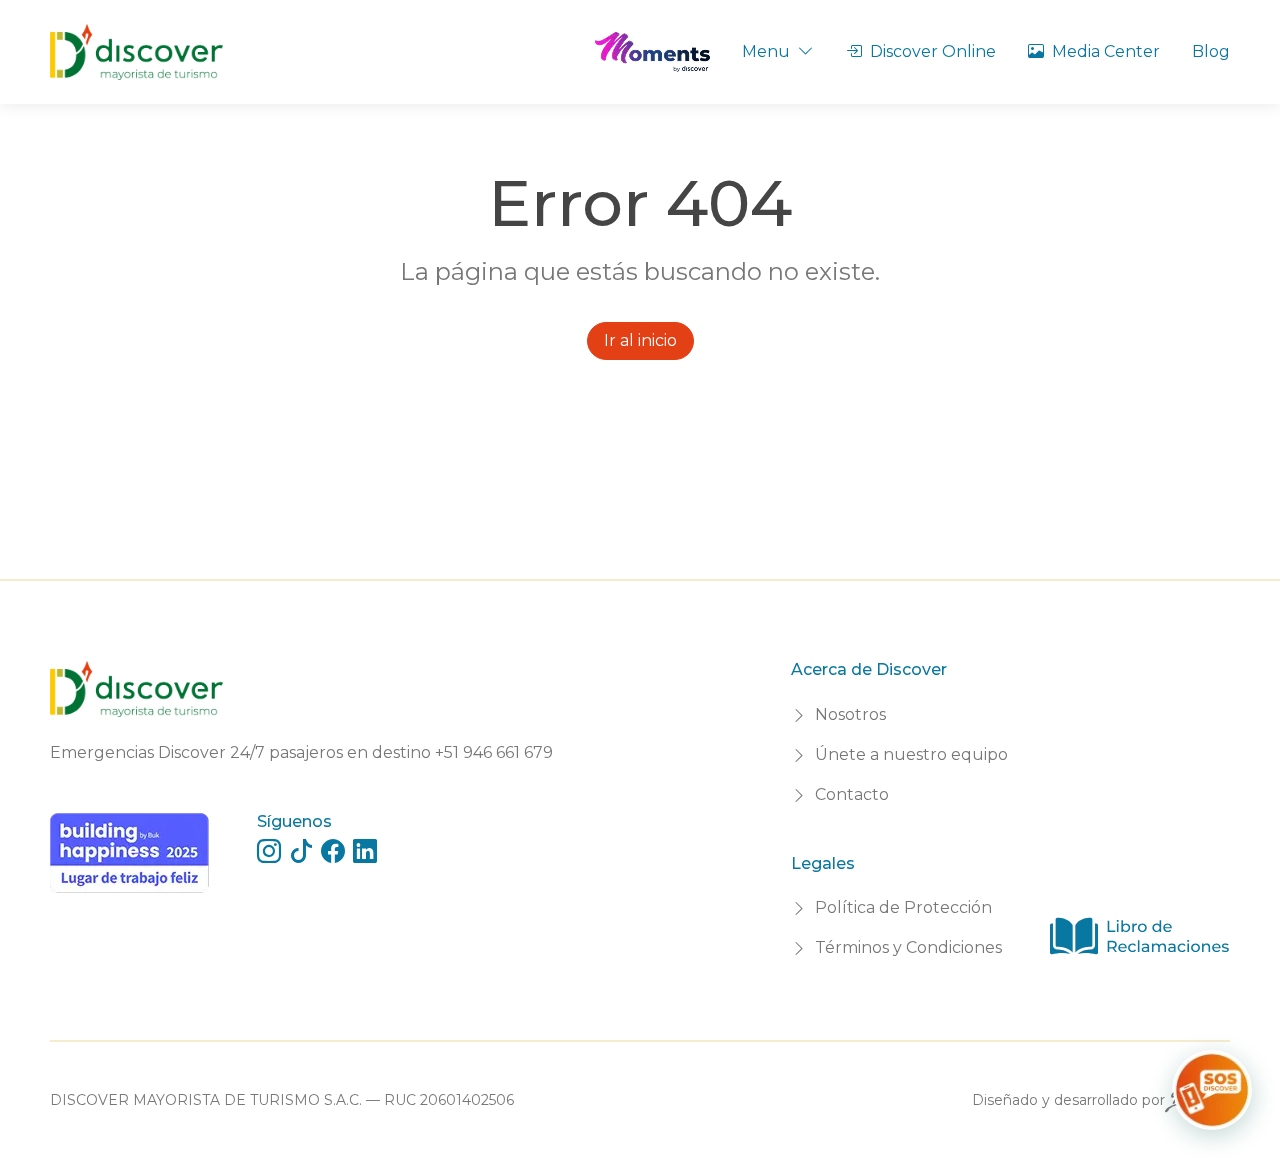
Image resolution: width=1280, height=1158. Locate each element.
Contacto (852, 794)
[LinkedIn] (365, 851)
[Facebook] (333, 851)
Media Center (1106, 51)
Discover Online (933, 51)
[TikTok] (301, 851)
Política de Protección (903, 907)
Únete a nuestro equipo (911, 754)
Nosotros (850, 714)
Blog (1211, 51)
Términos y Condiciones (908, 947)
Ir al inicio (640, 340)
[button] (1212, 1090)
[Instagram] (269, 851)
